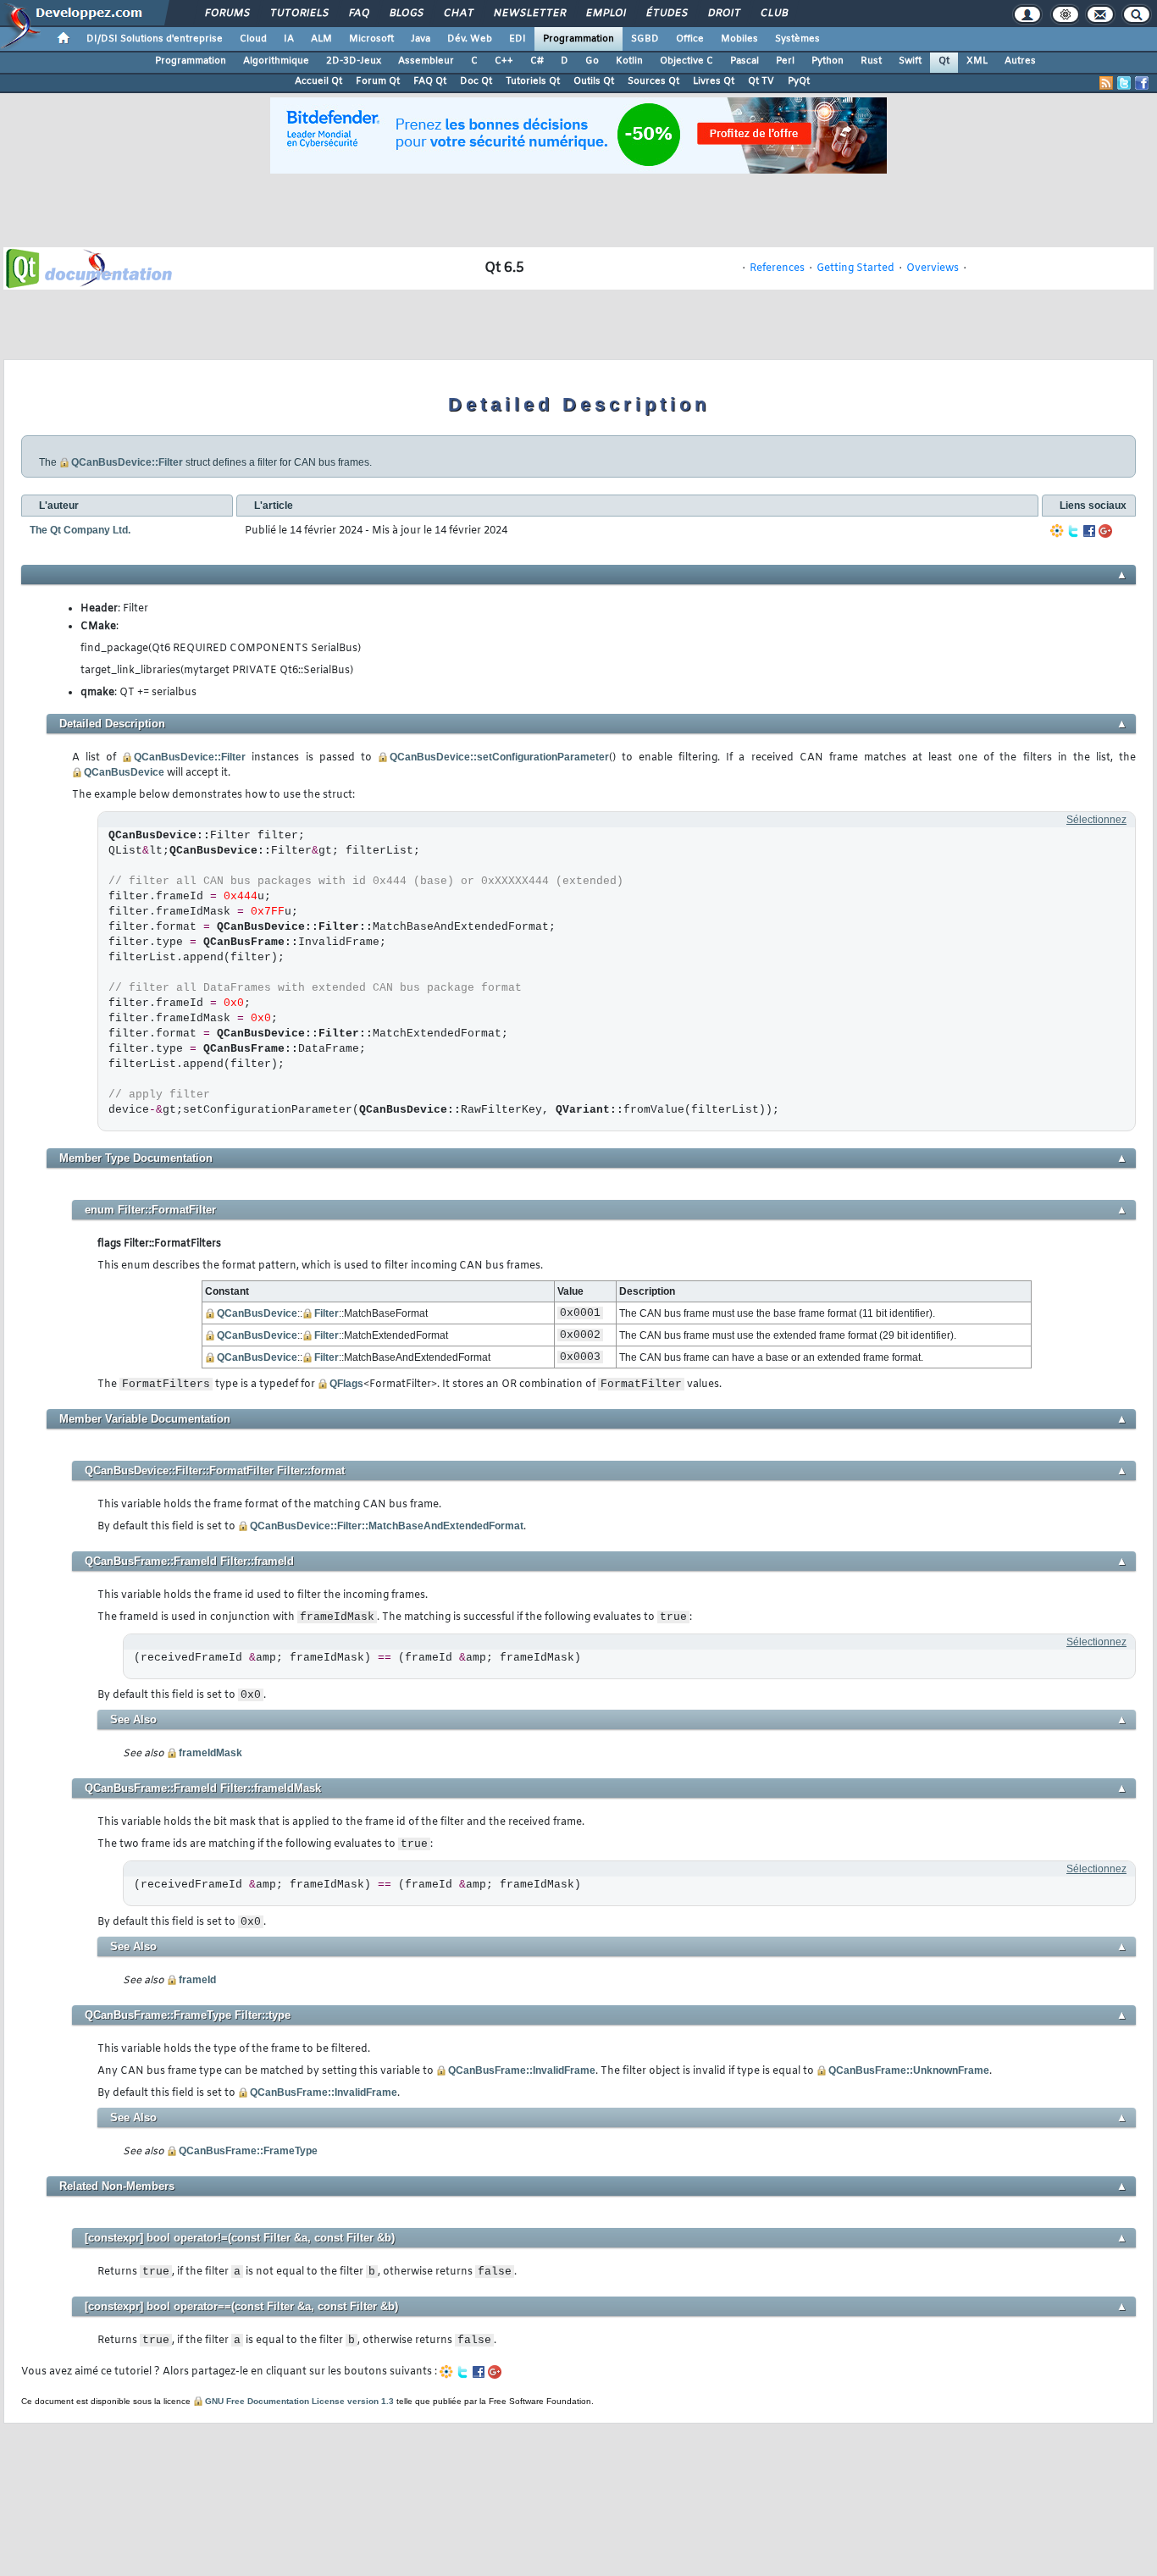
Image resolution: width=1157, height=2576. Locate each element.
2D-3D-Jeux (354, 61)
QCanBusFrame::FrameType (248, 2151)
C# (537, 61)
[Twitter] (1073, 531)
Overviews (933, 268)
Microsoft (371, 39)
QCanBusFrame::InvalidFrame (522, 2070)
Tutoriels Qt (533, 81)
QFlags (346, 1384)
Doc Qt (476, 81)
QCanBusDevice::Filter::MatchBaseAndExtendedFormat (387, 1526)
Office (690, 39)
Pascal (745, 61)
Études (666, 14)
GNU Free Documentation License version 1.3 (299, 2401)
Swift (910, 61)
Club (773, 14)
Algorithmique (276, 61)
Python (828, 61)
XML (977, 61)
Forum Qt (378, 81)
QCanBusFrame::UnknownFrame (909, 2070)
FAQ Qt (430, 81)
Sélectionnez (1096, 820)
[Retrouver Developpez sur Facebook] (1142, 83)
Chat (458, 14)
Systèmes (797, 39)
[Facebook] (1089, 531)
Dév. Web (470, 39)
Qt (944, 61)
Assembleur (426, 61)
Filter (327, 1313)
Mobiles (739, 39)
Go (592, 61)
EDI (518, 39)
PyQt (799, 81)
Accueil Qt (318, 81)
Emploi (605, 14)
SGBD (645, 39)
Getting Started (855, 268)
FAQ (358, 14)
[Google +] (1105, 531)
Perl (785, 61)
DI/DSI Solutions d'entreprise (155, 39)
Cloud (253, 39)
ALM (321, 39)
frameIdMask (210, 1753)
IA (289, 39)
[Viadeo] (1057, 531)
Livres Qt (714, 81)
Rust (871, 61)
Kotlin (629, 61)
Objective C (686, 61)
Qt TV (761, 81)
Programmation (578, 39)
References (777, 268)
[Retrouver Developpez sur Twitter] (1124, 83)
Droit (723, 14)
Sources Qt (653, 81)
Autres (1020, 61)
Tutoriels (299, 14)
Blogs (406, 14)
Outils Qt (594, 81)
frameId (197, 1980)
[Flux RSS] (1106, 83)
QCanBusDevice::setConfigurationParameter (499, 757)
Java (421, 39)
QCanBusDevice (124, 772)
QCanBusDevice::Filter (127, 462)
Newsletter (529, 14)
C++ (504, 61)
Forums (227, 14)
